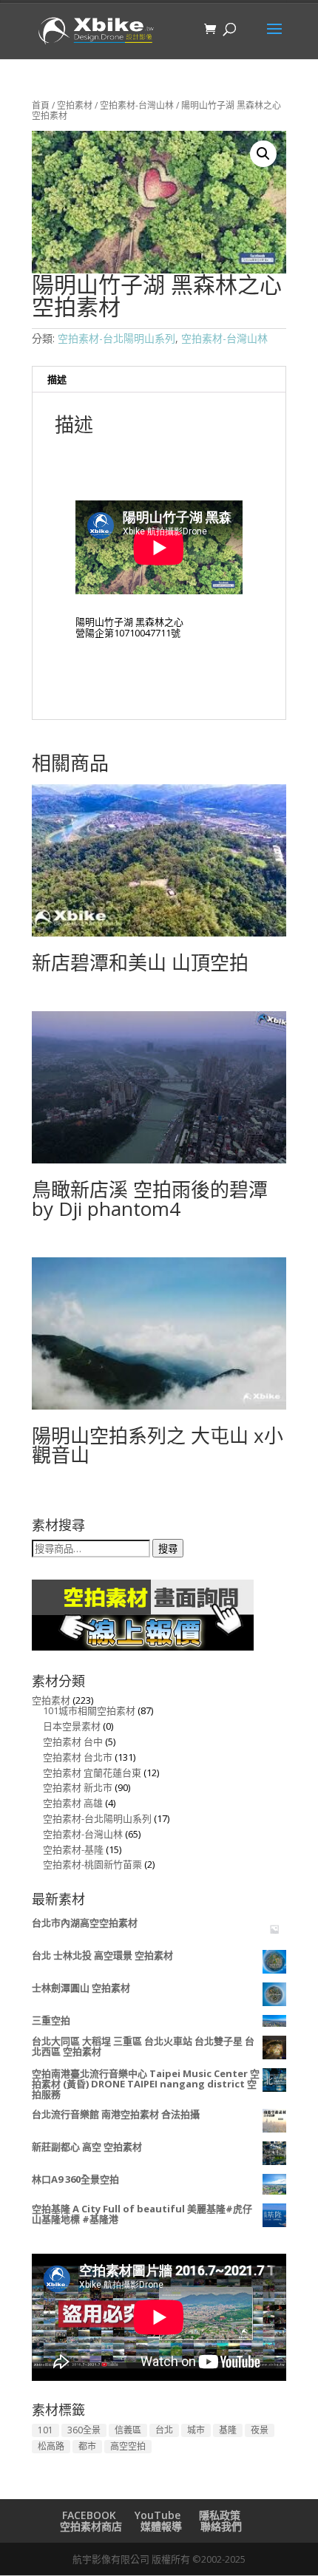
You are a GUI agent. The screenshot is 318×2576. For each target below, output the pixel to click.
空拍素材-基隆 (73, 1849)
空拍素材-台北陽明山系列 (116, 338)
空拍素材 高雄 (73, 1803)
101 (45, 2430)
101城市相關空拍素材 (89, 1710)
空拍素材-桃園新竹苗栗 (92, 1864)
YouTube (158, 2515)
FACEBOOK (89, 2515)
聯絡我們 (221, 2526)
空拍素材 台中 (73, 1741)
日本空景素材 (72, 1726)
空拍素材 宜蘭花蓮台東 (92, 1773)
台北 (164, 2430)
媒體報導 (161, 2526)
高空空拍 (128, 2446)
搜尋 (168, 1549)
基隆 (228, 2430)
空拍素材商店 (91, 2526)
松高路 (51, 2446)
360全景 (84, 2430)
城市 (196, 2430)
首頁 (41, 105)
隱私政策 (220, 2515)
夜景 (260, 2430)
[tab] (159, 380)
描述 (57, 379)
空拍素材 (75, 105)
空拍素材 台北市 (78, 1757)
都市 (87, 2446)
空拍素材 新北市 (78, 1787)
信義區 (128, 2430)
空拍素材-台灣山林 (137, 105)
